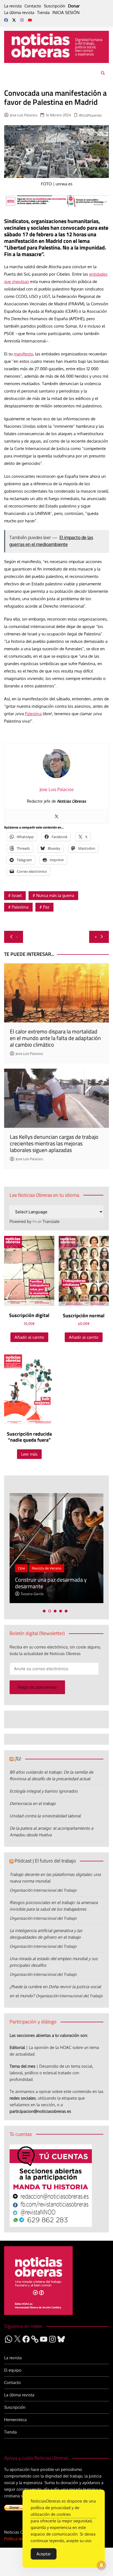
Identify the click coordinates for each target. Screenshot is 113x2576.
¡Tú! (18, 1759)
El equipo (13, 2370)
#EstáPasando (90, 115)
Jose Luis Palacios (24, 115)
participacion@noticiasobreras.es (40, 2111)
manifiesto (23, 354)
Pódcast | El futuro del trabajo (45, 1861)
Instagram (22, 20)
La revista (13, 6)
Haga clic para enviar (37, 1687)
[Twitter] (56, 817)
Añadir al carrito (29, 1337)
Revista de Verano (47, 1568)
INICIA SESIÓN (66, 13)
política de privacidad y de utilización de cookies (55, 2511)
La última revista (19, 13)
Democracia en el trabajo (33, 1803)
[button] (44, 1611)
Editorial (17, 2047)
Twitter (14, 20)
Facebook (6, 20)
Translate (51, 1221)
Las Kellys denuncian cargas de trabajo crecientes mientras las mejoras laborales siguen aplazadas (54, 1143)
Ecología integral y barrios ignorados (44, 1791)
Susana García (32, 1594)
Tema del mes (22, 2066)
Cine (21, 1568)
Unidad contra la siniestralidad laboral (45, 1816)
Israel (17, 895)
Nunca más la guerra (55, 895)
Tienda (43, 13)
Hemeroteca (15, 2420)
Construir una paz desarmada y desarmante (51, 1583)
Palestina (33, 714)
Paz (46, 907)
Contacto (33, 6)
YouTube (30, 20)
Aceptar (44, 2554)
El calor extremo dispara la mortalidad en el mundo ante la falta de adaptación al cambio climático (55, 1038)
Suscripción (55, 6)
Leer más (29, 1454)
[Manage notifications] (101, 2565)
